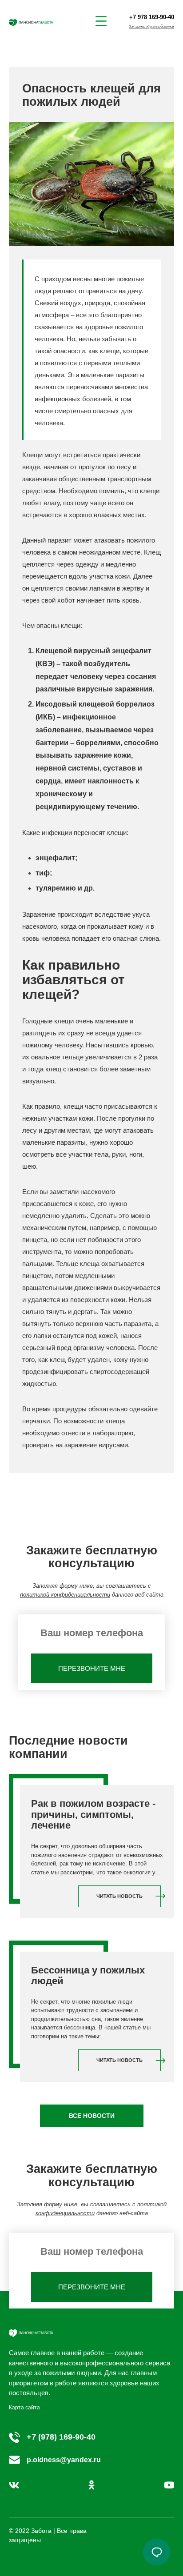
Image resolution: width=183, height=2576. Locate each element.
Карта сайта (24, 2408)
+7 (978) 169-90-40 (61, 2437)
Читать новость (119, 1896)
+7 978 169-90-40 (152, 17)
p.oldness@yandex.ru (64, 2460)
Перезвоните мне (92, 1668)
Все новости (92, 2116)
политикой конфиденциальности (65, 1595)
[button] (157, 2552)
